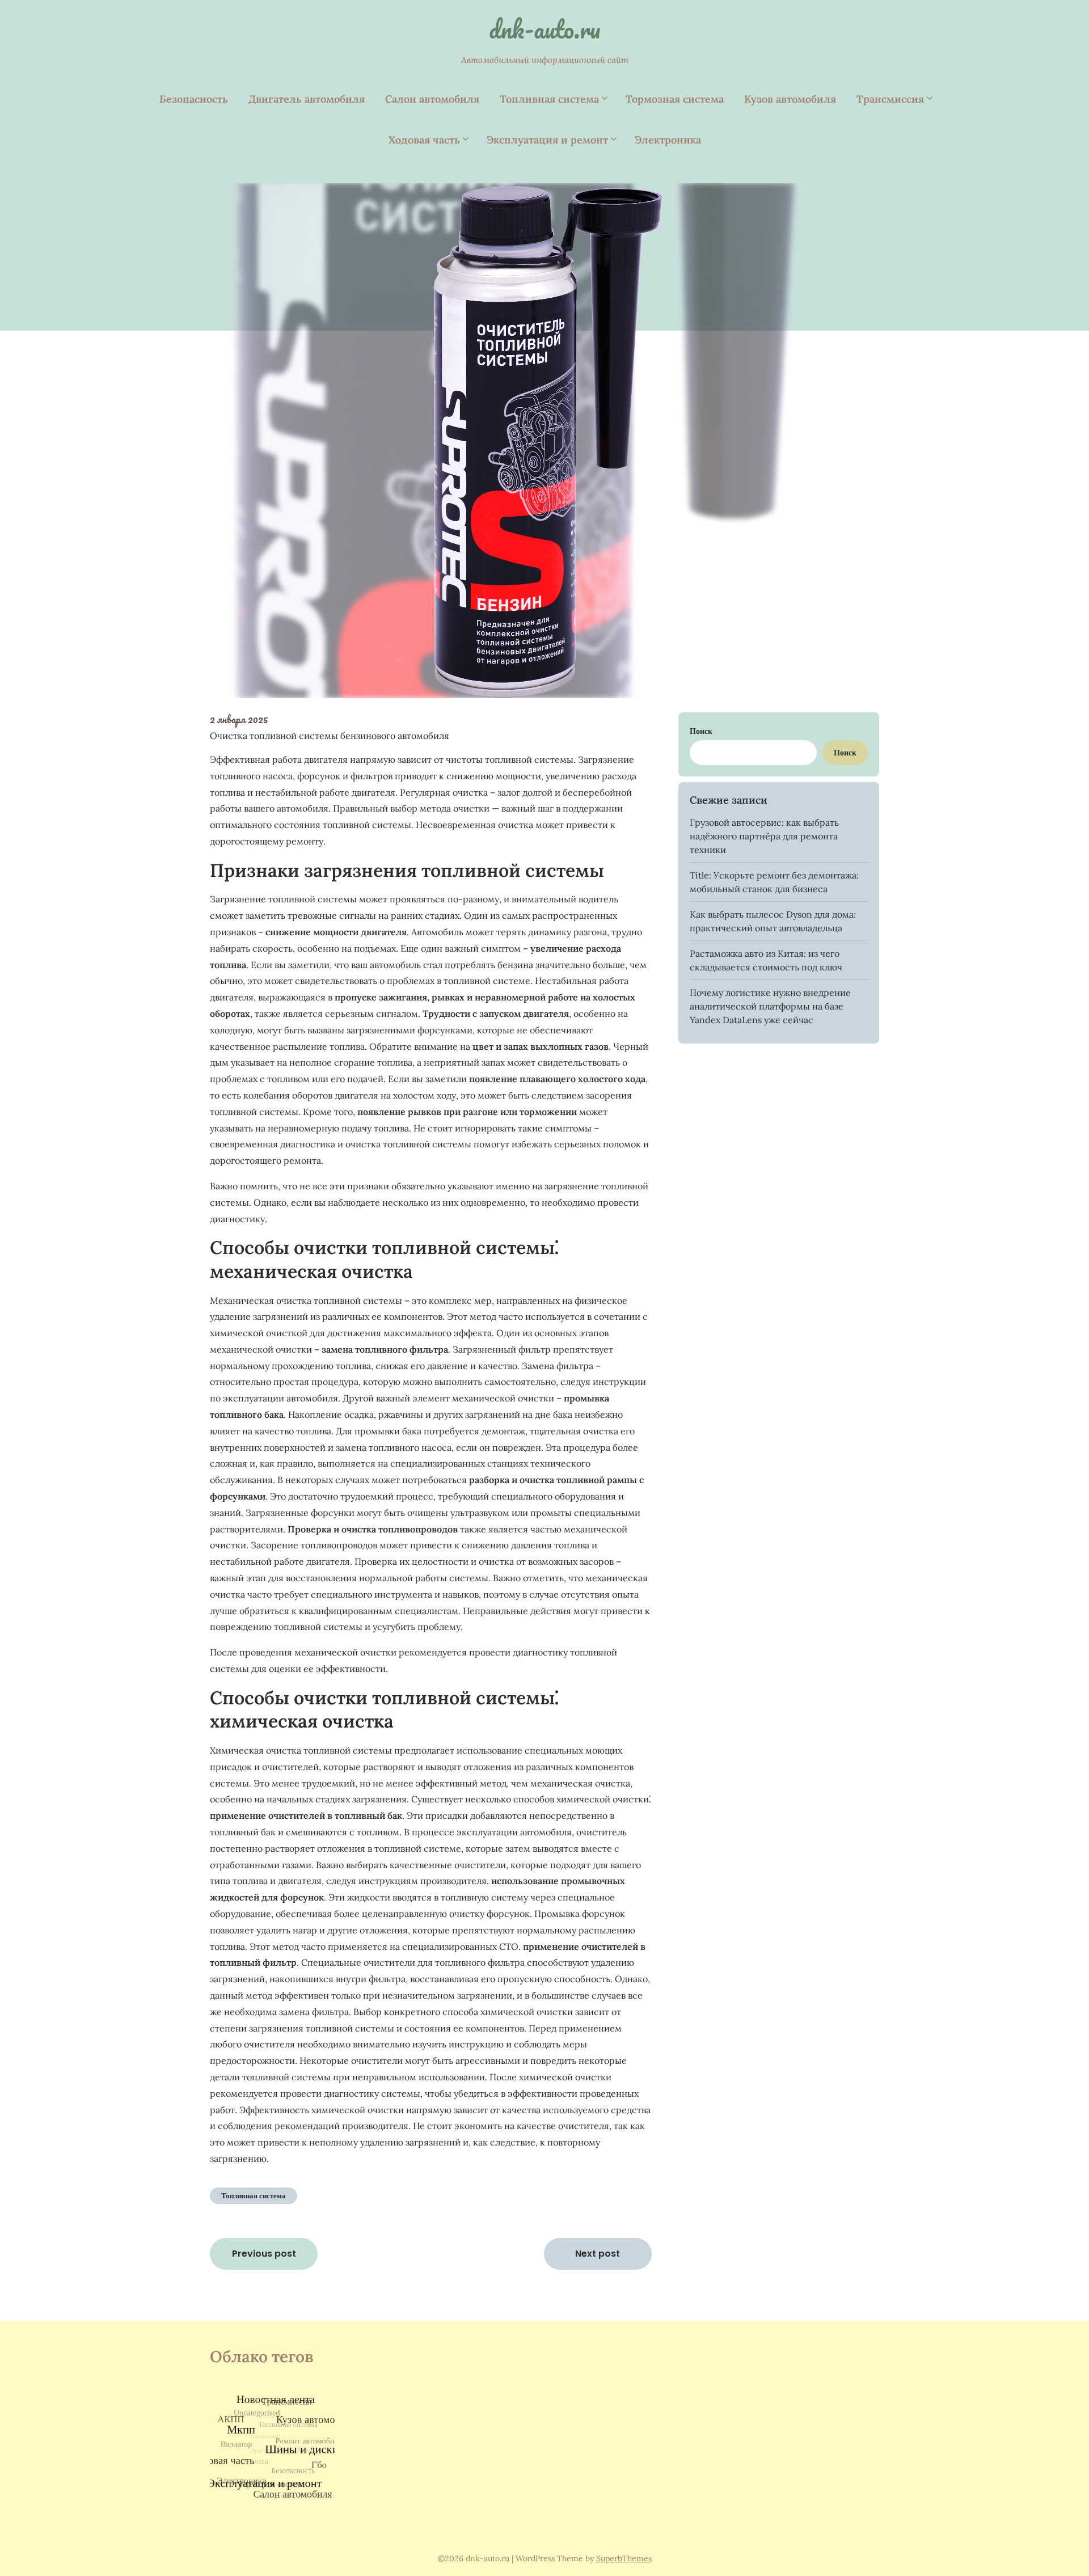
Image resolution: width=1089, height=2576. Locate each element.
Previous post (264, 2254)
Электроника (668, 140)
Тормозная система (675, 99)
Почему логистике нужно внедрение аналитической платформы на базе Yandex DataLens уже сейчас (770, 1006)
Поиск (701, 731)
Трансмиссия (890, 99)
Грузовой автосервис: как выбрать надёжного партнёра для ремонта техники (764, 836)
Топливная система (549, 99)
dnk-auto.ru (544, 29)
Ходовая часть (424, 140)
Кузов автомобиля (790, 99)
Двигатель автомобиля (307, 99)
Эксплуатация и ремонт (547, 140)
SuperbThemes (624, 2558)
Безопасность (194, 99)
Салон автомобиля (432, 99)
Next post (598, 2254)
